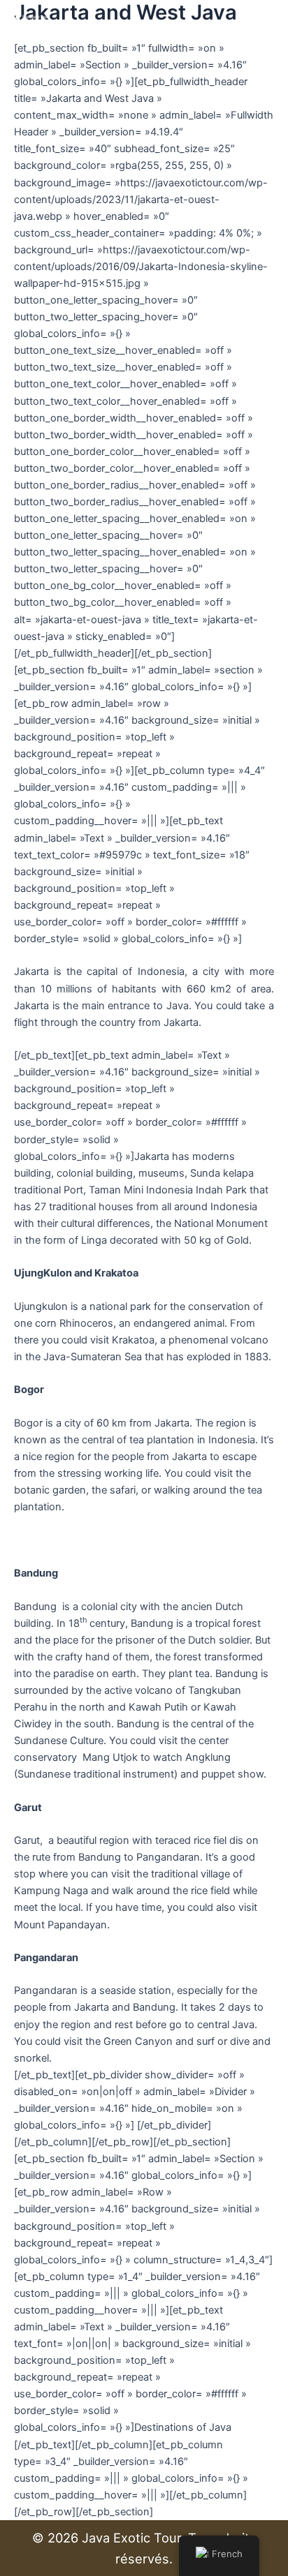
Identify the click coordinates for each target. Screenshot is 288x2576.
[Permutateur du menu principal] (259, 17)
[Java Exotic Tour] (31, 17)
